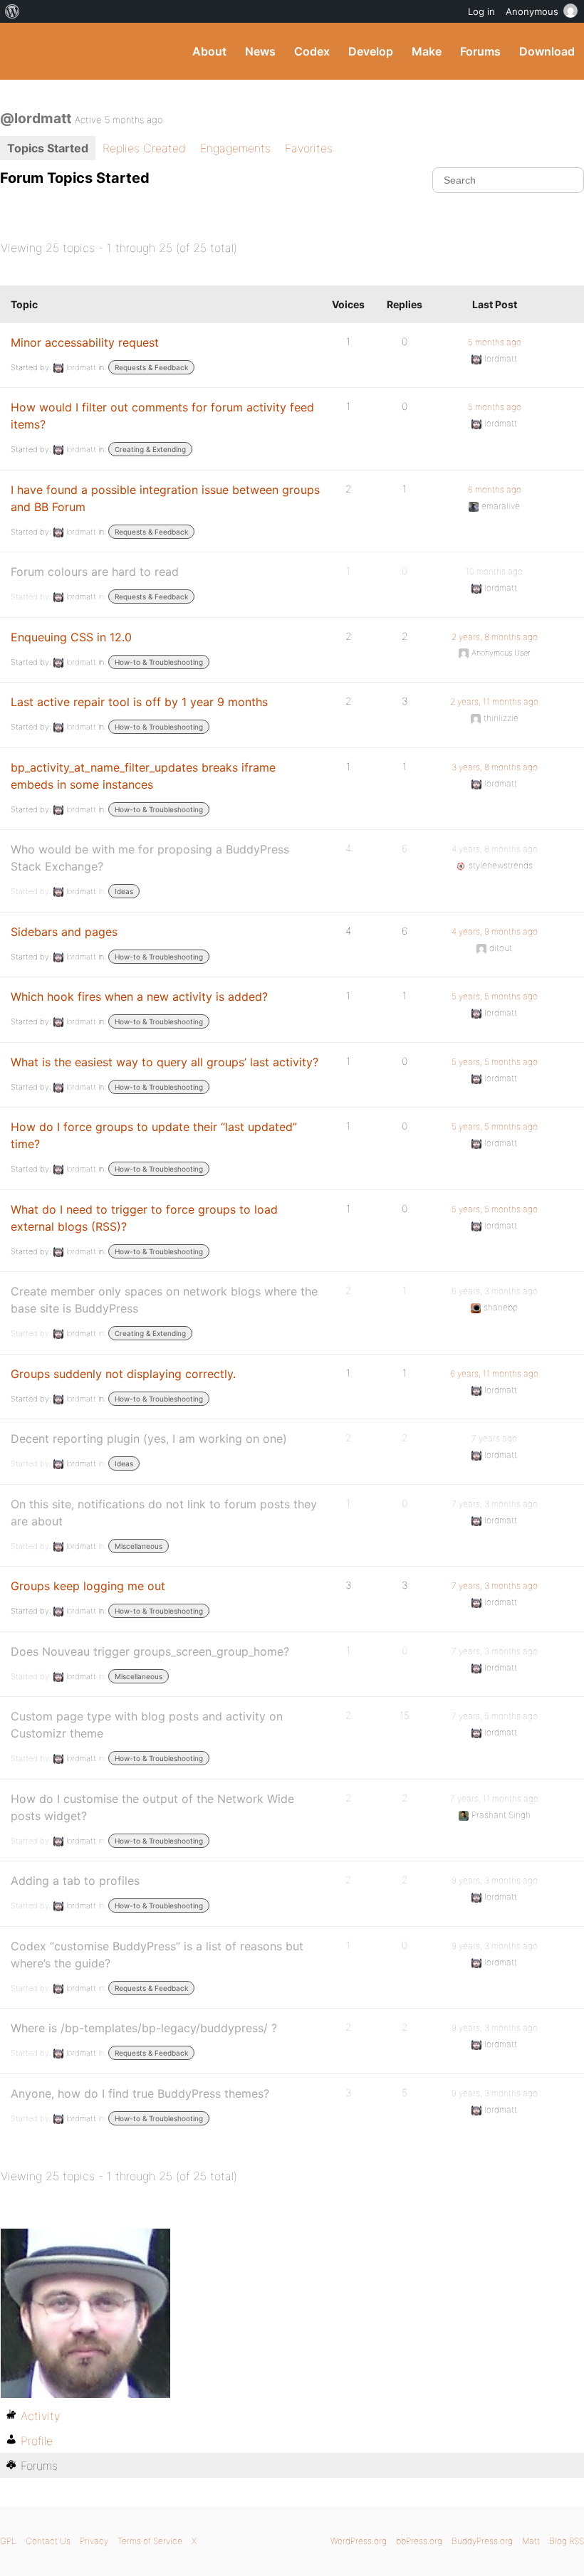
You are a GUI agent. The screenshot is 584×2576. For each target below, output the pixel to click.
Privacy (94, 2541)
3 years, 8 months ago (495, 767)
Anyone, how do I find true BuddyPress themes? (140, 2093)
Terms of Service (150, 2541)
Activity (40, 2416)
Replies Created (144, 148)
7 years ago (494, 1438)
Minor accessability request (85, 342)
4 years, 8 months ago (495, 849)
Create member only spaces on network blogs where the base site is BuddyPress (164, 1300)
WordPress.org (359, 2541)
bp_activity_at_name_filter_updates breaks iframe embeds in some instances (143, 776)
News (260, 51)
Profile (37, 2441)
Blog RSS (567, 2541)
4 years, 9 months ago (495, 931)
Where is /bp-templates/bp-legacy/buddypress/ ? (144, 2028)
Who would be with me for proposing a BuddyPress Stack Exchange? (150, 858)
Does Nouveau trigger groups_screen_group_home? (150, 1651)
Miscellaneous (139, 1546)
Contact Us (48, 2541)
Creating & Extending (150, 449)
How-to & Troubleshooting (159, 662)
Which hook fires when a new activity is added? (139, 997)
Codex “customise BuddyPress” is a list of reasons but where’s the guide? (157, 1955)
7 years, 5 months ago (495, 1716)
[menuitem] (12, 11)
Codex (312, 51)
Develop (371, 51)
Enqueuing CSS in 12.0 (71, 637)
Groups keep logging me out (88, 1586)
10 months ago (494, 571)
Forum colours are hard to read (95, 572)
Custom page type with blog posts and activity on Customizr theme (147, 1725)
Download (547, 51)
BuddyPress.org (23, 51)
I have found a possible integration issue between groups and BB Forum (165, 498)
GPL (8, 2541)
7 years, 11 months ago (494, 1798)
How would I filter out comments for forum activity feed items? (162, 416)
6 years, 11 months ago (494, 1373)
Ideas (124, 891)
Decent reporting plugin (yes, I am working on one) (149, 1439)
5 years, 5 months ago (495, 996)
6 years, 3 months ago (495, 1291)
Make (427, 51)
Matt (531, 2541)
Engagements (235, 148)
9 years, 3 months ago (495, 1880)
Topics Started (48, 148)
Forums (480, 51)
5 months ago (495, 342)
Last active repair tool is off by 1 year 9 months (139, 702)
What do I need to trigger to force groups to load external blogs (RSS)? (144, 1218)
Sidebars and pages (64, 932)
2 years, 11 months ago (494, 701)
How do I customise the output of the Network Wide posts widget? (152, 1807)
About (209, 51)
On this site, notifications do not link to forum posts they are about (164, 1513)
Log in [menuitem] (481, 11)
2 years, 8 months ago (495, 637)
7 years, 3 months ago (495, 1504)
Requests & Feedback (151, 367)
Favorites (309, 148)
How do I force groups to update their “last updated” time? (154, 1135)
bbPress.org (419, 2541)
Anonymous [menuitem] (532, 11)
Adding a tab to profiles (75, 1881)
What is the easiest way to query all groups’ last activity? (165, 1062)
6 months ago (495, 489)
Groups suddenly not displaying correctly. (123, 1374)
